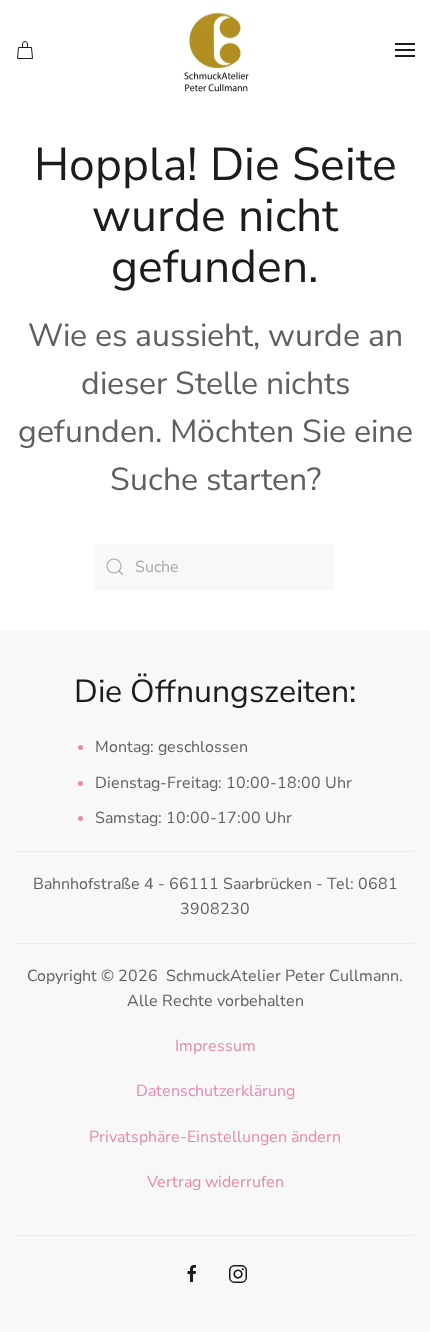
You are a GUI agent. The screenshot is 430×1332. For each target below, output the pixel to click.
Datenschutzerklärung (215, 1091)
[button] (405, 50)
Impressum (215, 1046)
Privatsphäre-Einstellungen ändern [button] (215, 1137)
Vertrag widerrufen (215, 1182)
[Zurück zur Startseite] (215, 50)
